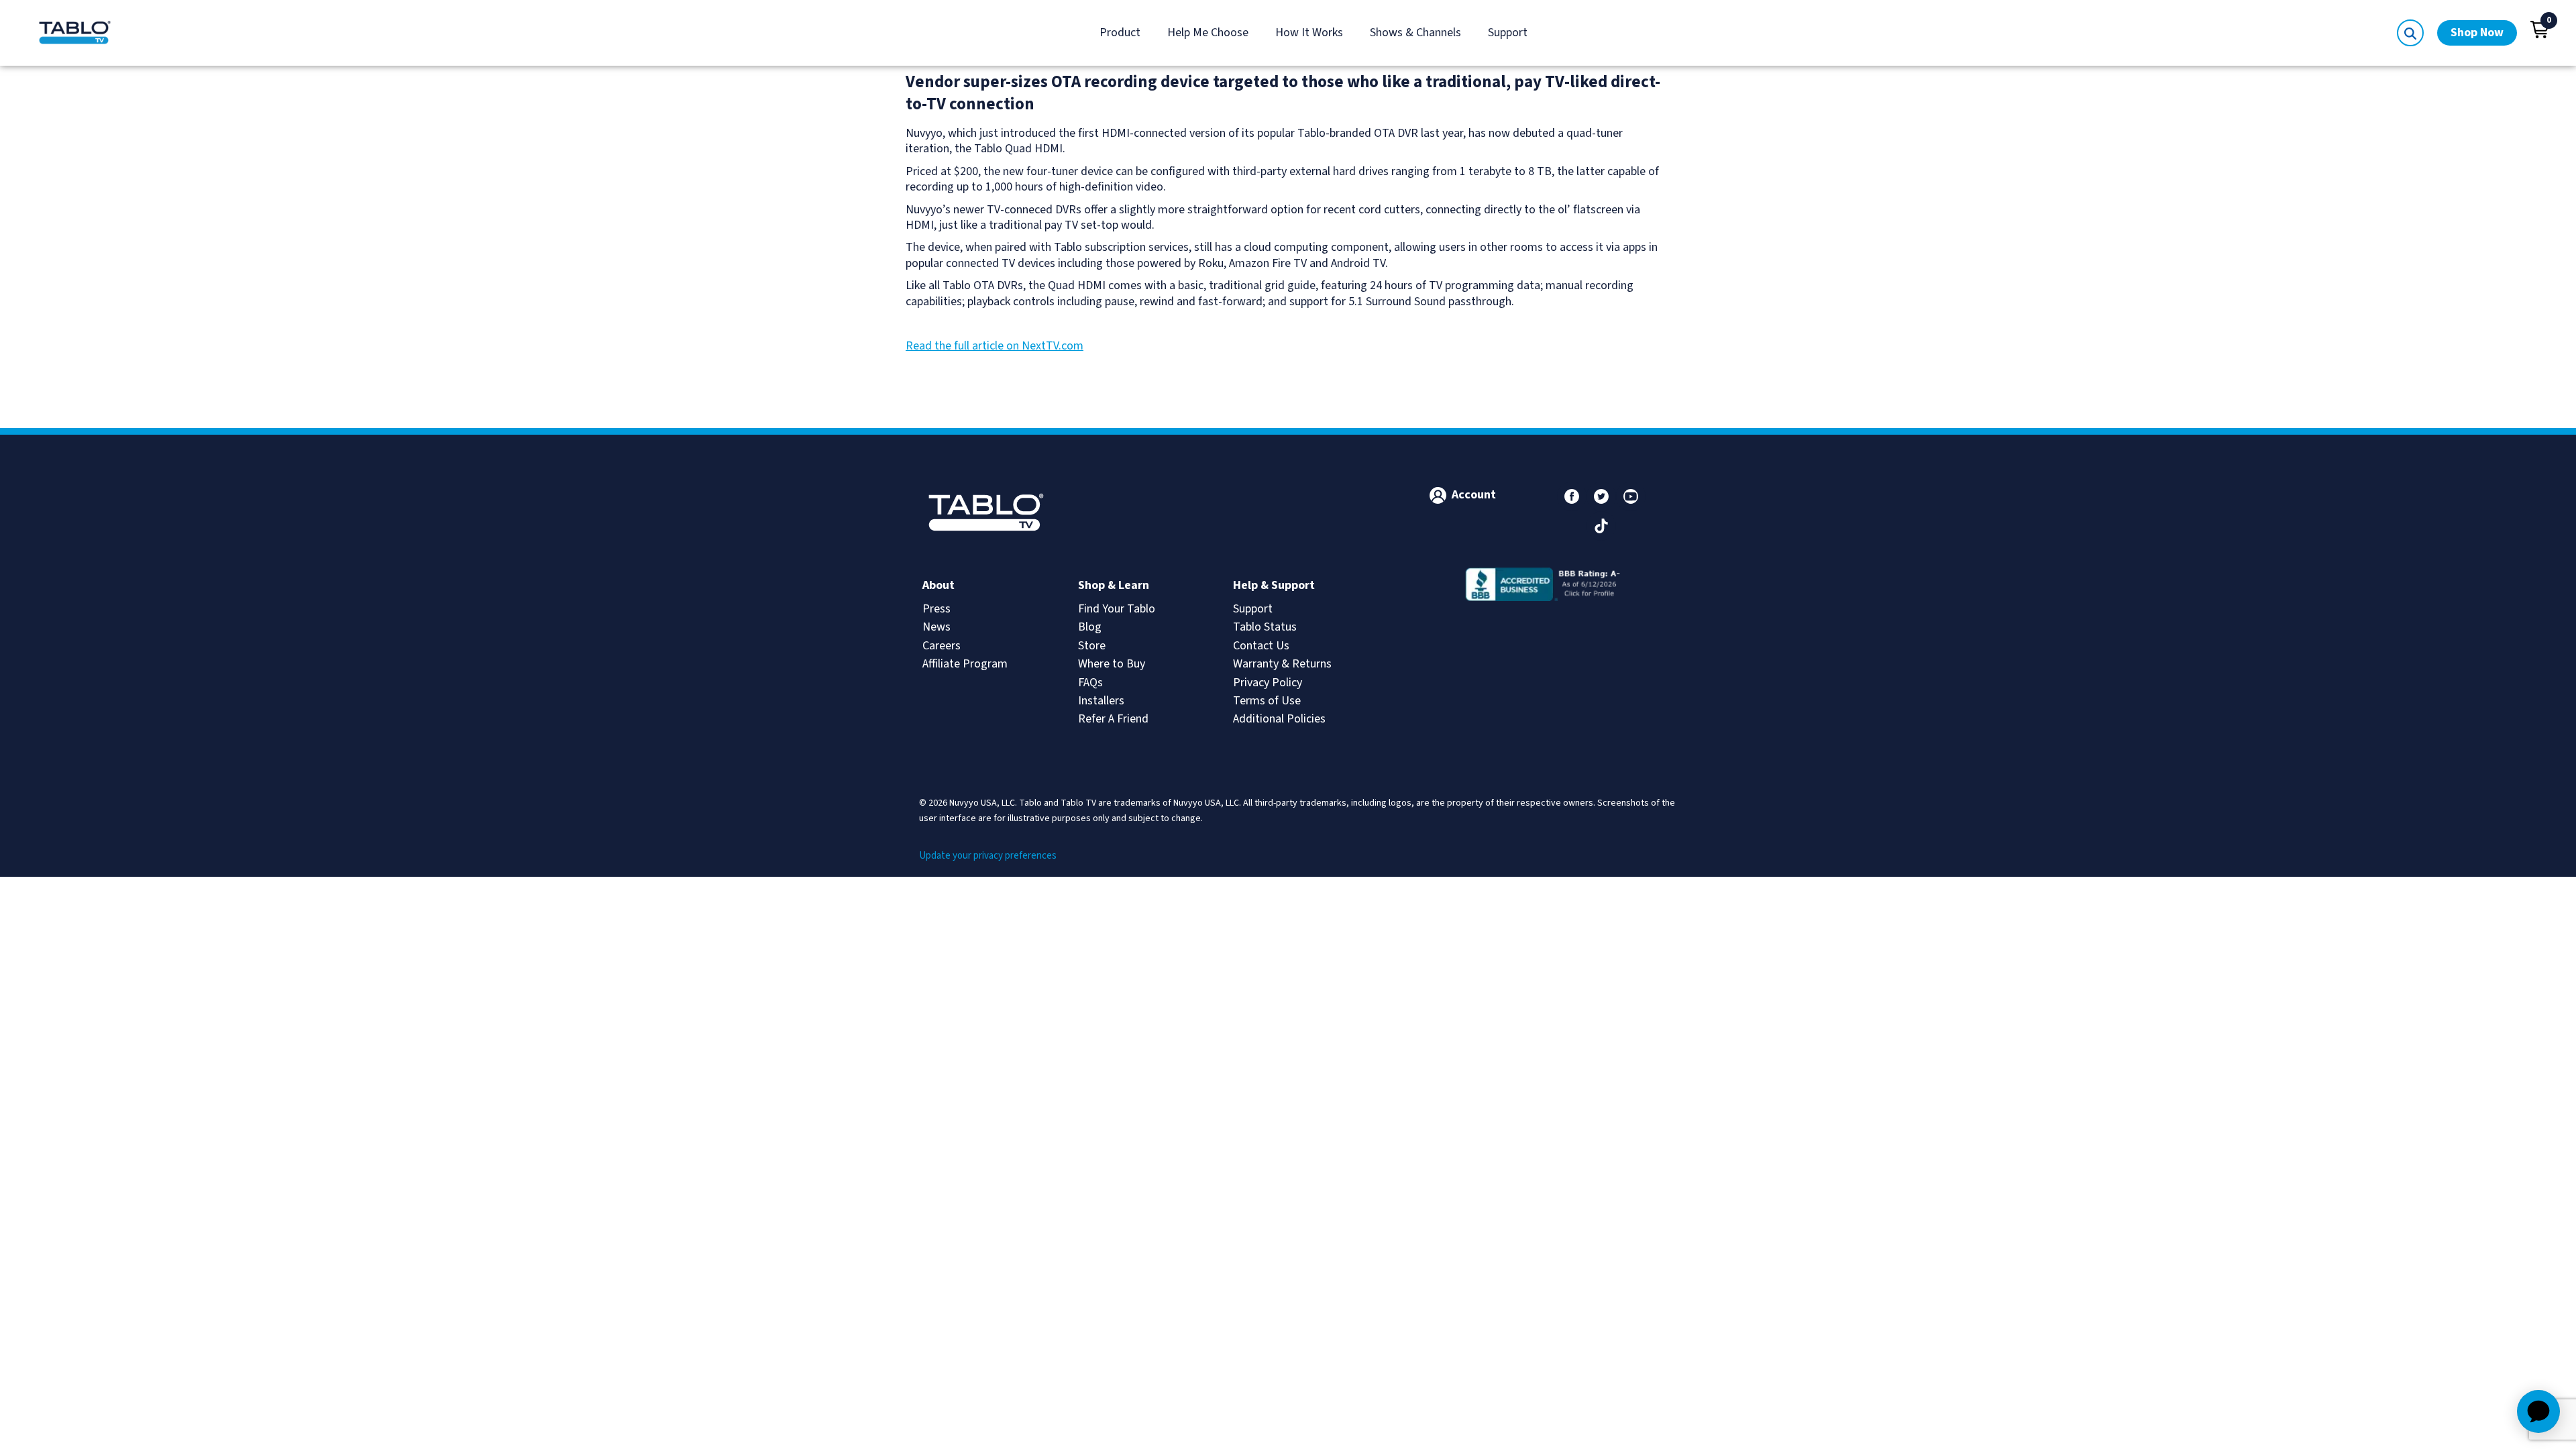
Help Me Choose (1208, 33)
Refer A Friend (1113, 719)
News (936, 627)
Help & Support (1274, 585)
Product (1120, 33)
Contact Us (1261, 646)
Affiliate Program (965, 664)
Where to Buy (1112, 664)
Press (936, 609)
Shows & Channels (1415, 33)
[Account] (1438, 495)
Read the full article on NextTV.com (995, 346)
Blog (1090, 627)
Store (1092, 646)
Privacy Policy (1268, 683)
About (938, 585)
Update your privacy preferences (988, 856)
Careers (942, 646)
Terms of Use (1267, 701)
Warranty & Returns (1282, 664)
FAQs (1090, 683)
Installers (1101, 701)
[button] (2540, 30)
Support (1508, 33)
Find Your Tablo (1117, 609)
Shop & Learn (1114, 585)
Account (1474, 495)
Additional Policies (1279, 719)
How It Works (1309, 33)
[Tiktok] (1601, 526)
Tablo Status (1265, 627)
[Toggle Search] (2410, 33)
